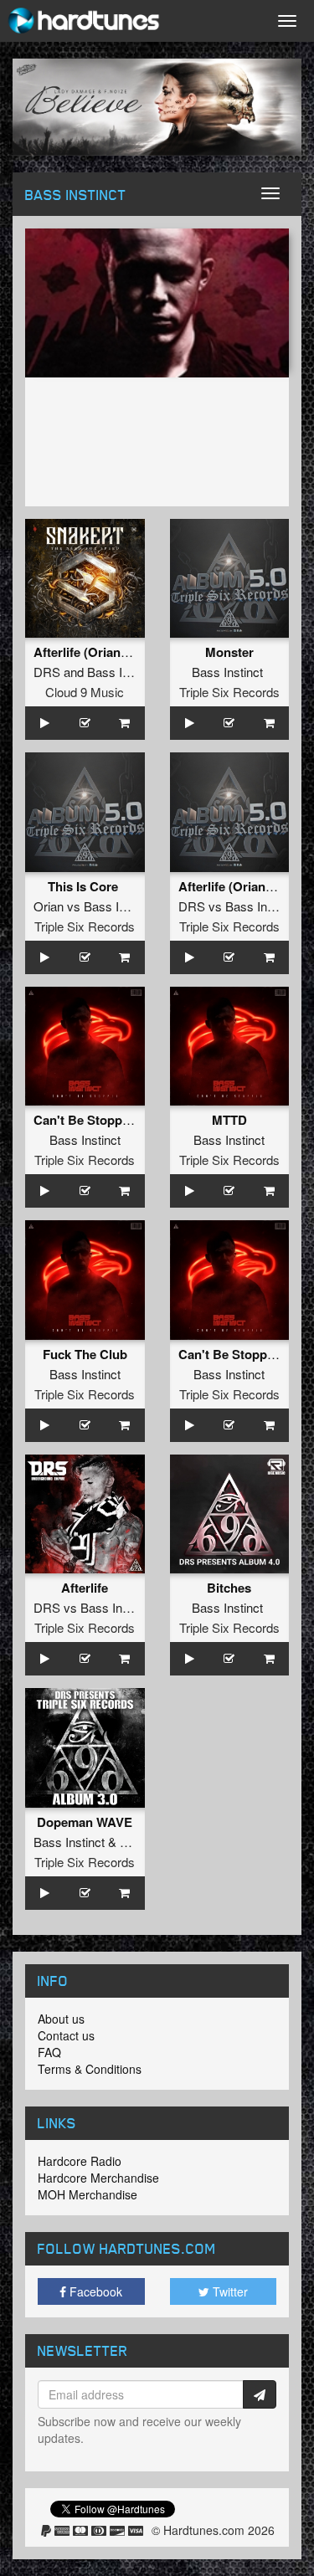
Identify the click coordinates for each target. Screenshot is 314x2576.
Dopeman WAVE (85, 1822)
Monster (229, 652)
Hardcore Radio (80, 2161)
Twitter (229, 2291)
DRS (47, 672)
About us (61, 2019)
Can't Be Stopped (85, 1120)
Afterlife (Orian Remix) (99, 652)
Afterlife (85, 1588)
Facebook (94, 2291)
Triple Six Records (229, 692)
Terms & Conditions (90, 2069)
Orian (49, 906)
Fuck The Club (85, 1354)
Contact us (66, 2035)
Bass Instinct (123, 672)
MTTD (229, 1120)
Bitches (229, 1588)
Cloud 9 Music (85, 692)
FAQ (49, 2052)
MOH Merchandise (88, 2194)
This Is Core (85, 886)
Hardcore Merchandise (98, 2178)
